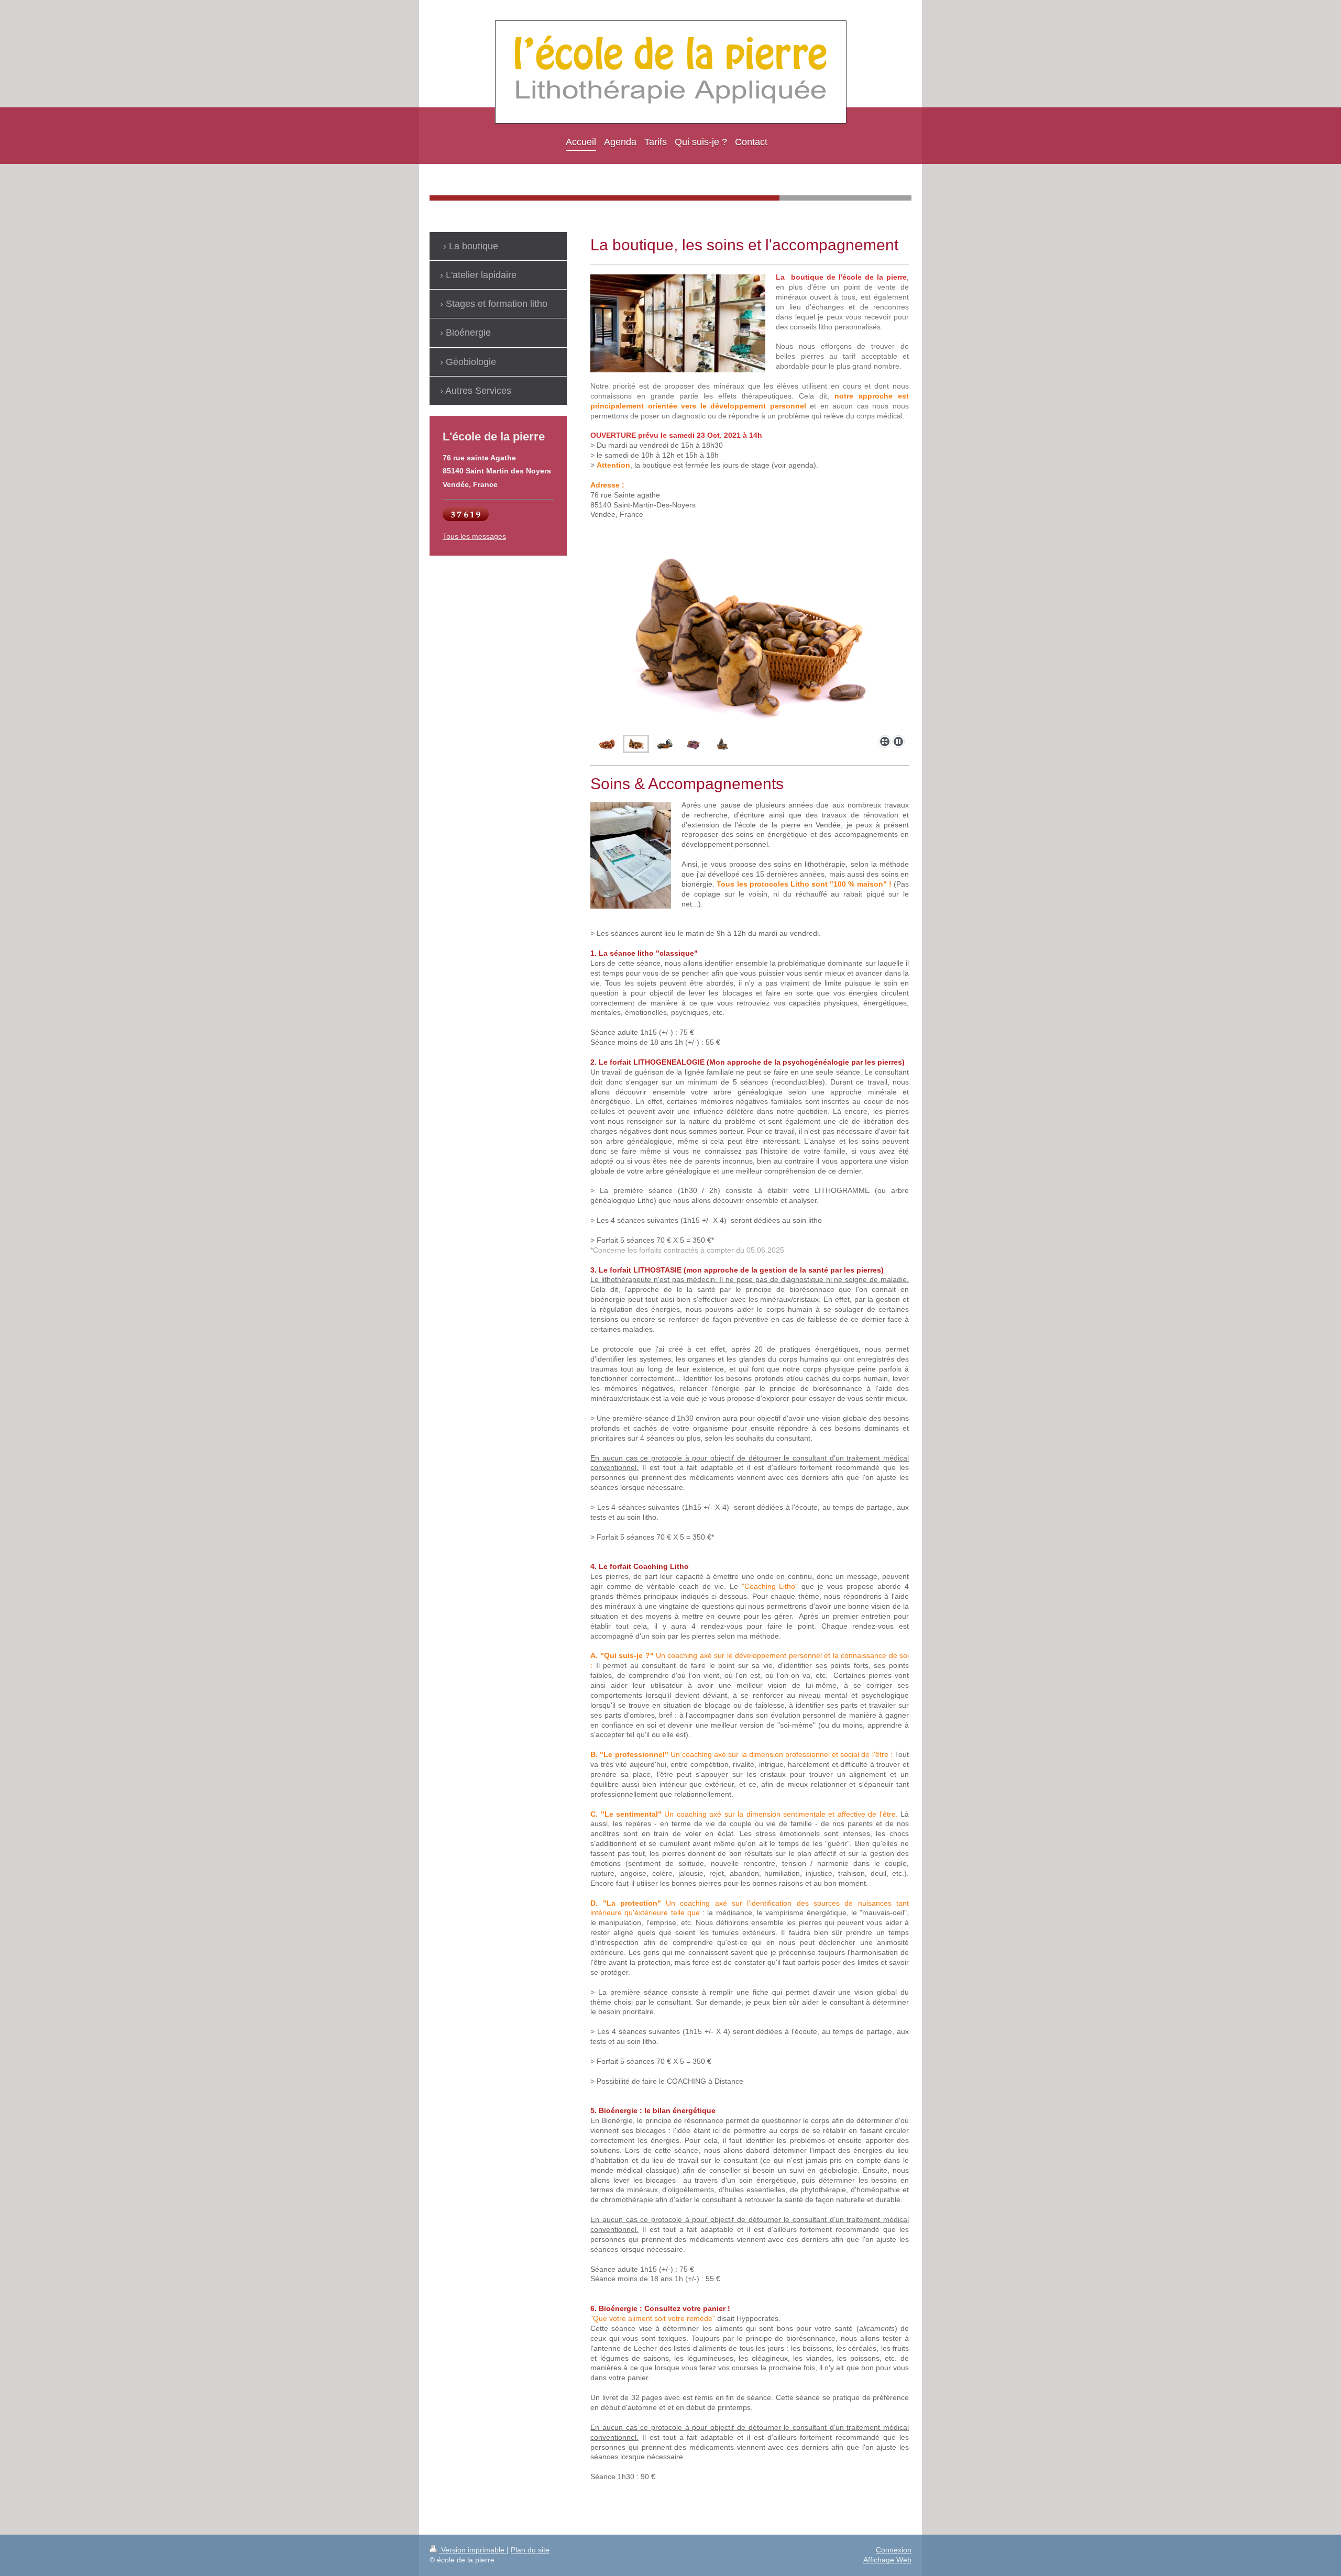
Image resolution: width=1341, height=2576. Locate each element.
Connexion (894, 2550)
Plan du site (530, 2550)
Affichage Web (887, 2560)
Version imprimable (473, 2550)
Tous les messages (474, 536)
